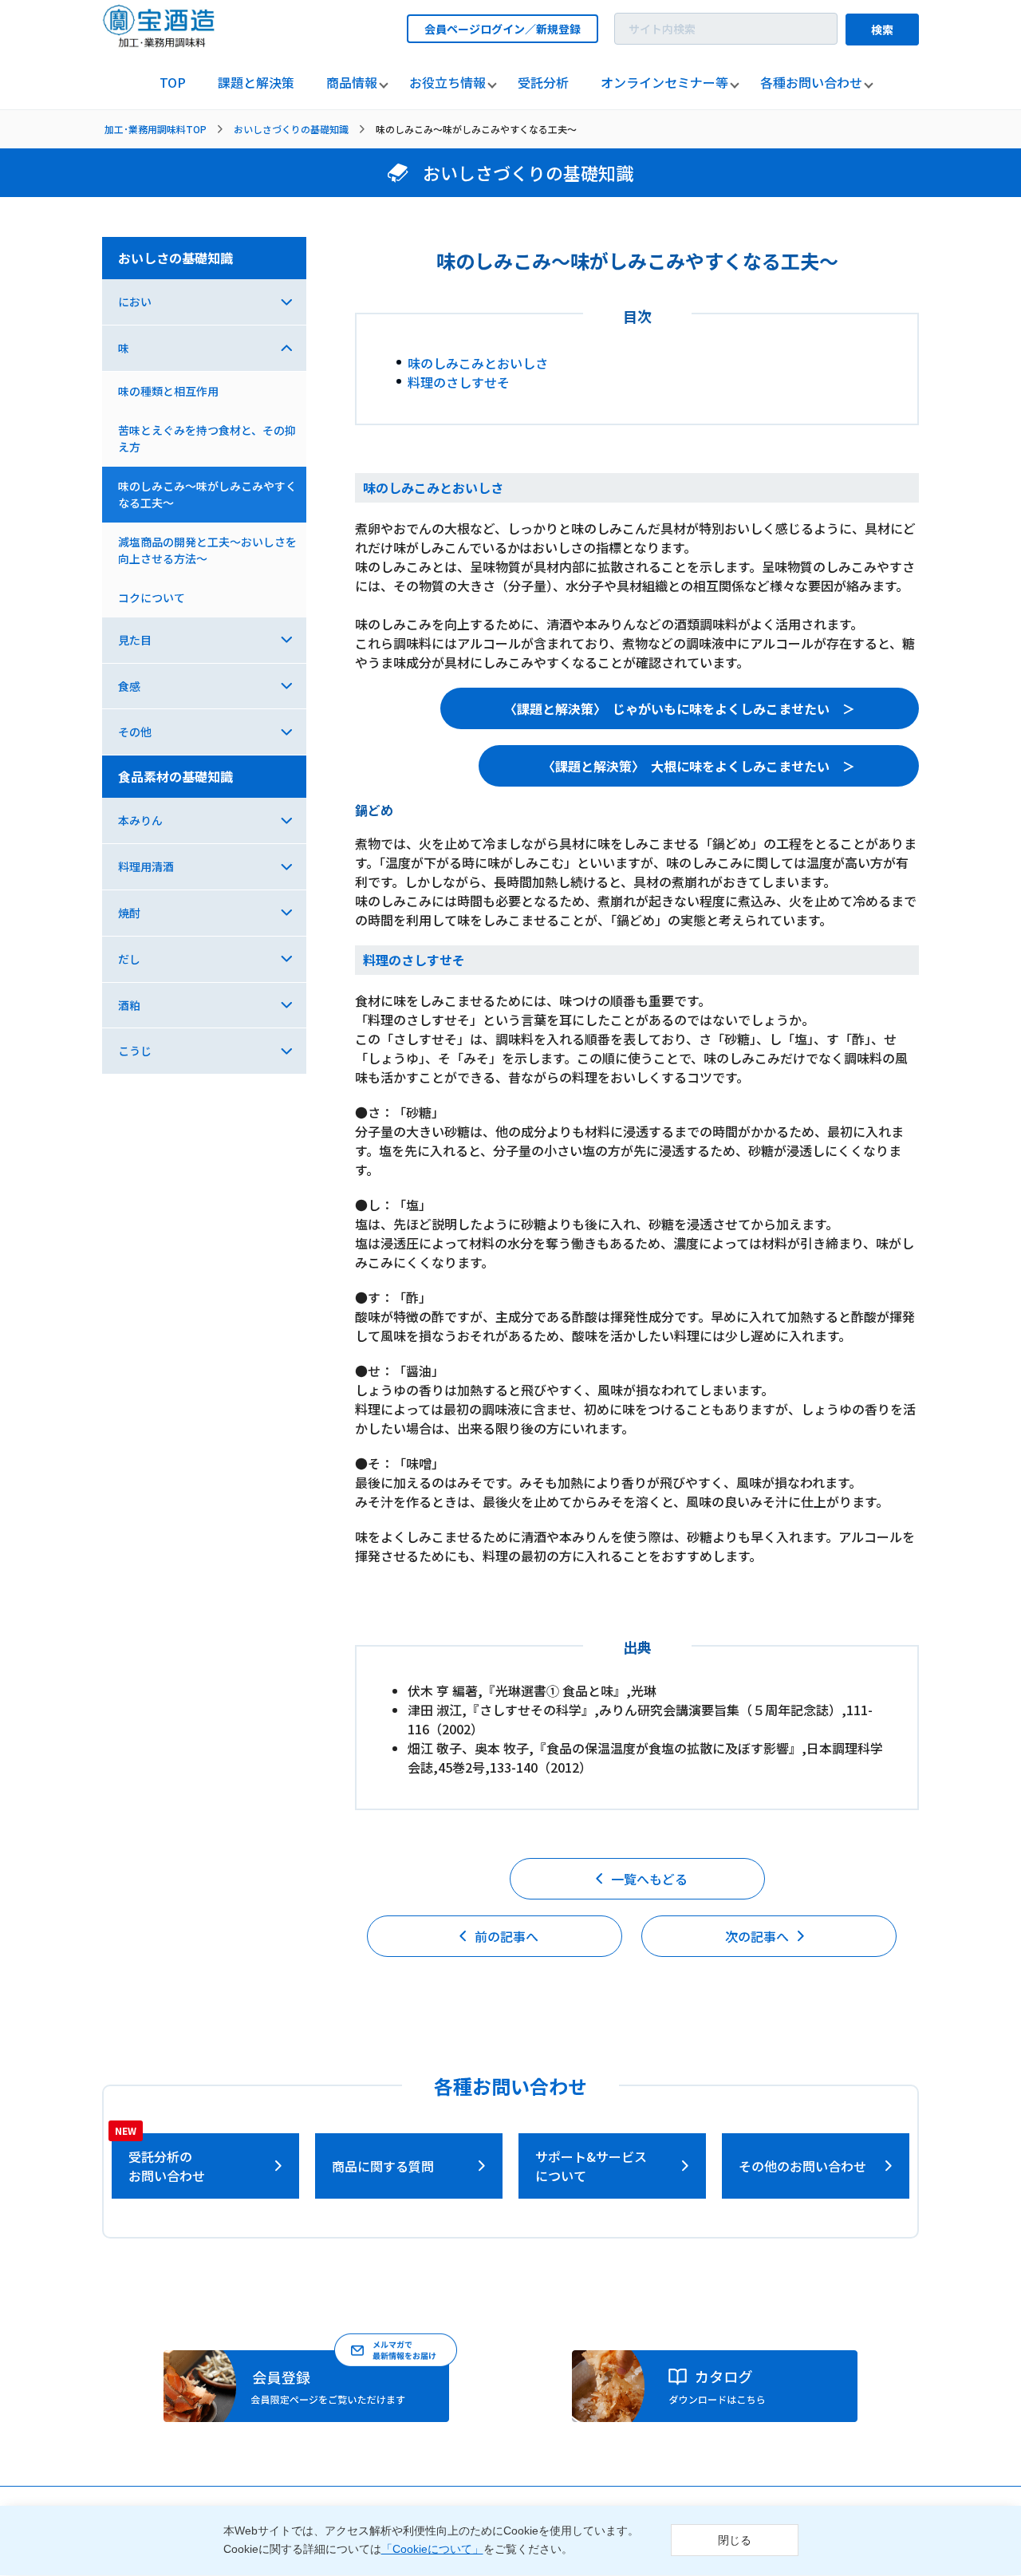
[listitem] (173, 83)
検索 (882, 30)
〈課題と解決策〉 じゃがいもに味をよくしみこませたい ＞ (680, 708)
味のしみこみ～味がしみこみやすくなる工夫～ (207, 494)
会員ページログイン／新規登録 (503, 29)
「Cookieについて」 (432, 2550)
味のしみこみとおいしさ (478, 363)
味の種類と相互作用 (168, 391)
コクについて (152, 598)
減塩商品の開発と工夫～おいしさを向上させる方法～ (207, 550)
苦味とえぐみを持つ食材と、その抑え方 (207, 438)
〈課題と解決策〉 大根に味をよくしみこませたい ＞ (699, 766)
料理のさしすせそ (459, 382)
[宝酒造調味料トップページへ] (160, 43)
